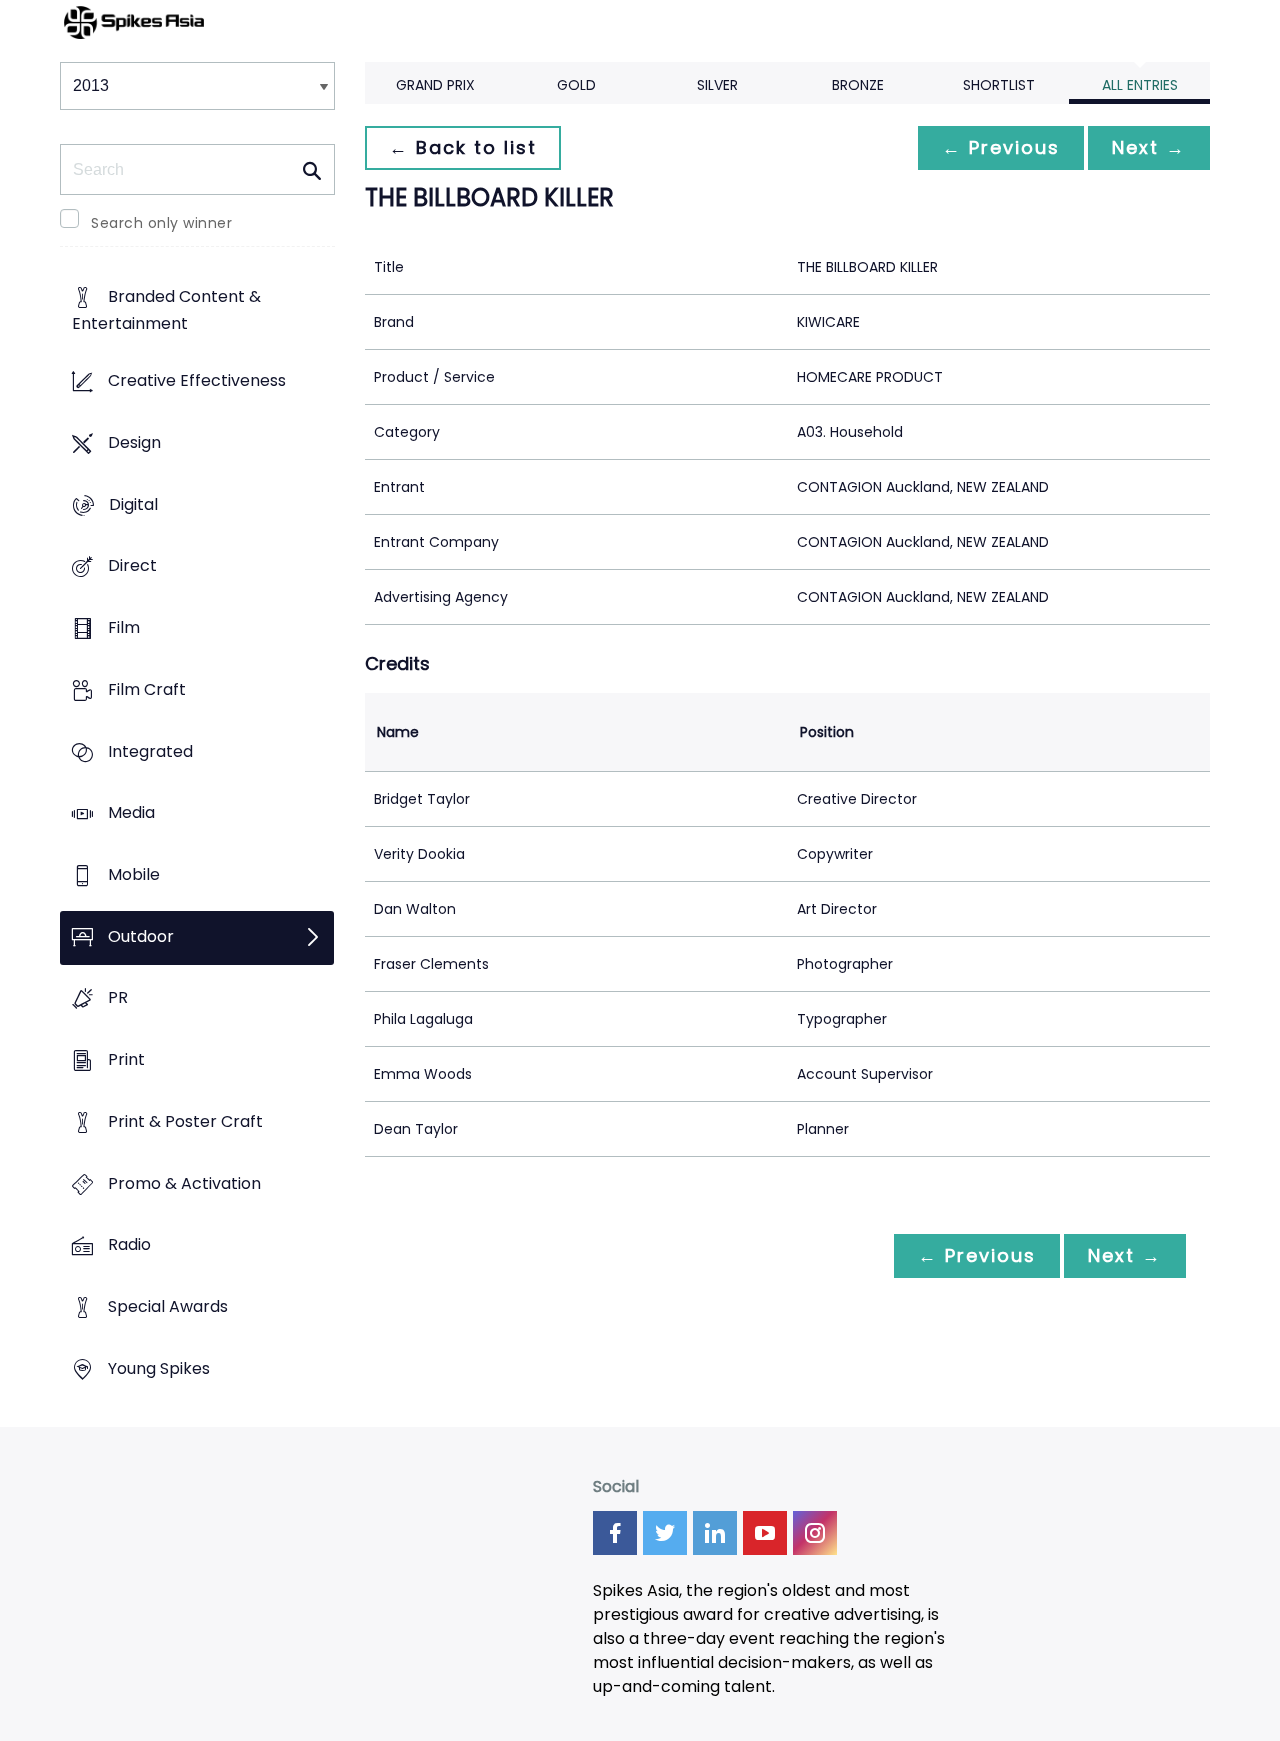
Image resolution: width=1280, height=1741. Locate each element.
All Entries (1140, 85)
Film (124, 627)
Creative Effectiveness (197, 381)
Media (131, 813)
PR (118, 998)
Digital (133, 504)
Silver (717, 85)
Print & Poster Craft (185, 1121)
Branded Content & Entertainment (166, 311)
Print (126, 1060)
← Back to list (463, 147)
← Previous (1001, 147)
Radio (129, 1245)
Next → (1149, 147)
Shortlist (999, 85)
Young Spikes (159, 1368)
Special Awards (168, 1307)
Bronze (858, 85)
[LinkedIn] (715, 1533)
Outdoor (141, 936)
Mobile (134, 874)
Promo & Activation (184, 1183)
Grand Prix (435, 85)
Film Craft (147, 689)
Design (134, 442)
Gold (576, 85)
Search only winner (161, 223)
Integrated (150, 751)
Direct (132, 566)
